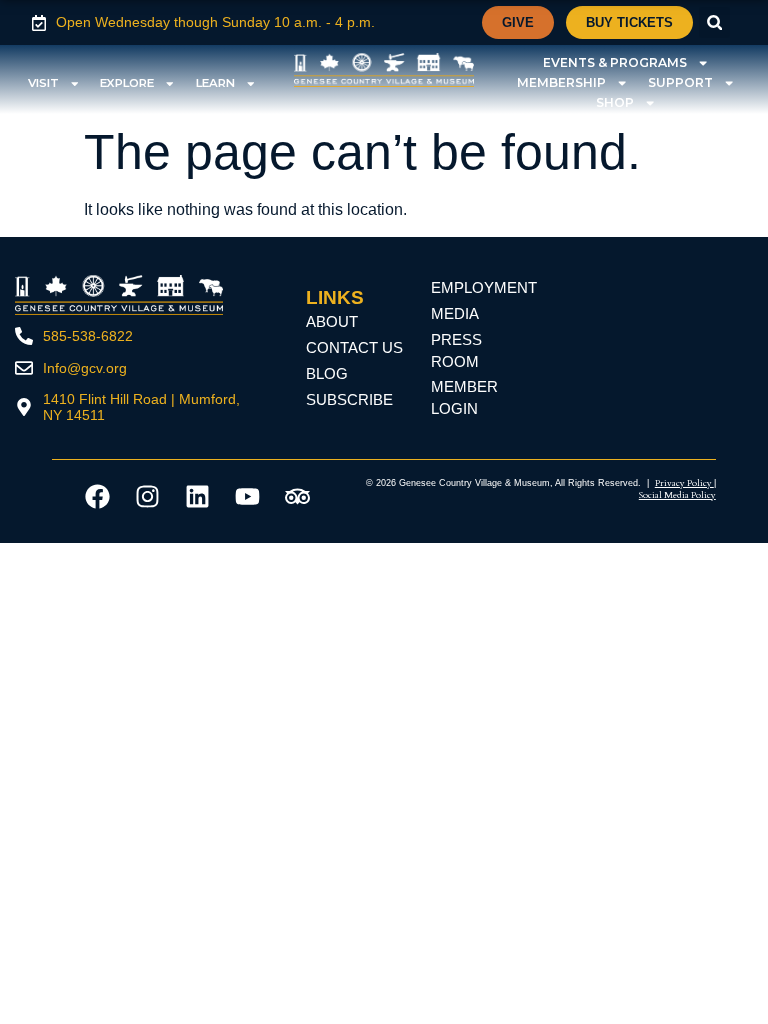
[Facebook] (98, 497)
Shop (615, 102)
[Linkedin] (198, 497)
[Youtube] (248, 497)
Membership (561, 82)
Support (680, 82)
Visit (43, 83)
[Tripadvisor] (298, 497)
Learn (215, 83)
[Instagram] (148, 497)
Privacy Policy (684, 483)
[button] (714, 22)
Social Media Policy (677, 495)
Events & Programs (615, 62)
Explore (127, 83)
